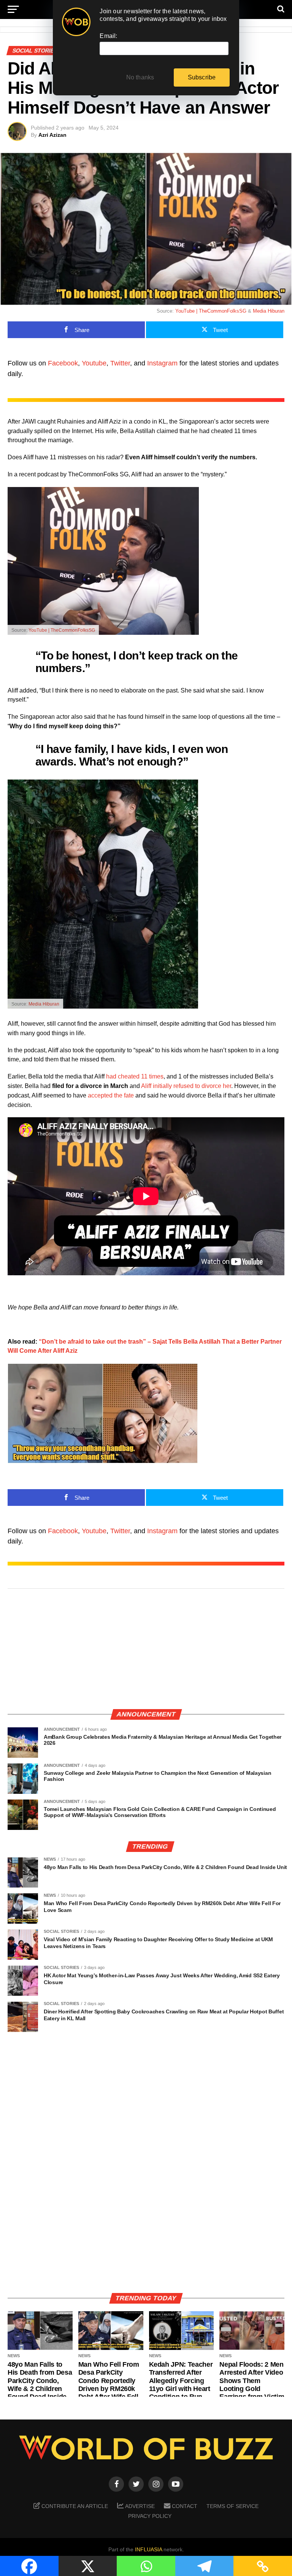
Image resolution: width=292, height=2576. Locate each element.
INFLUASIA (148, 2549)
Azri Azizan (52, 135)
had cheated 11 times (135, 1076)
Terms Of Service (232, 2506)
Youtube (94, 363)
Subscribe (202, 77)
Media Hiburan (269, 311)
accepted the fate (111, 1095)
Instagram (162, 363)
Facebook (63, 363)
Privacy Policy (150, 2516)
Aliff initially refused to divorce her (186, 1086)
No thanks (140, 77)
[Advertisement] (146, 1649)
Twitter (120, 363)
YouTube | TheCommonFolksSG (211, 311)
